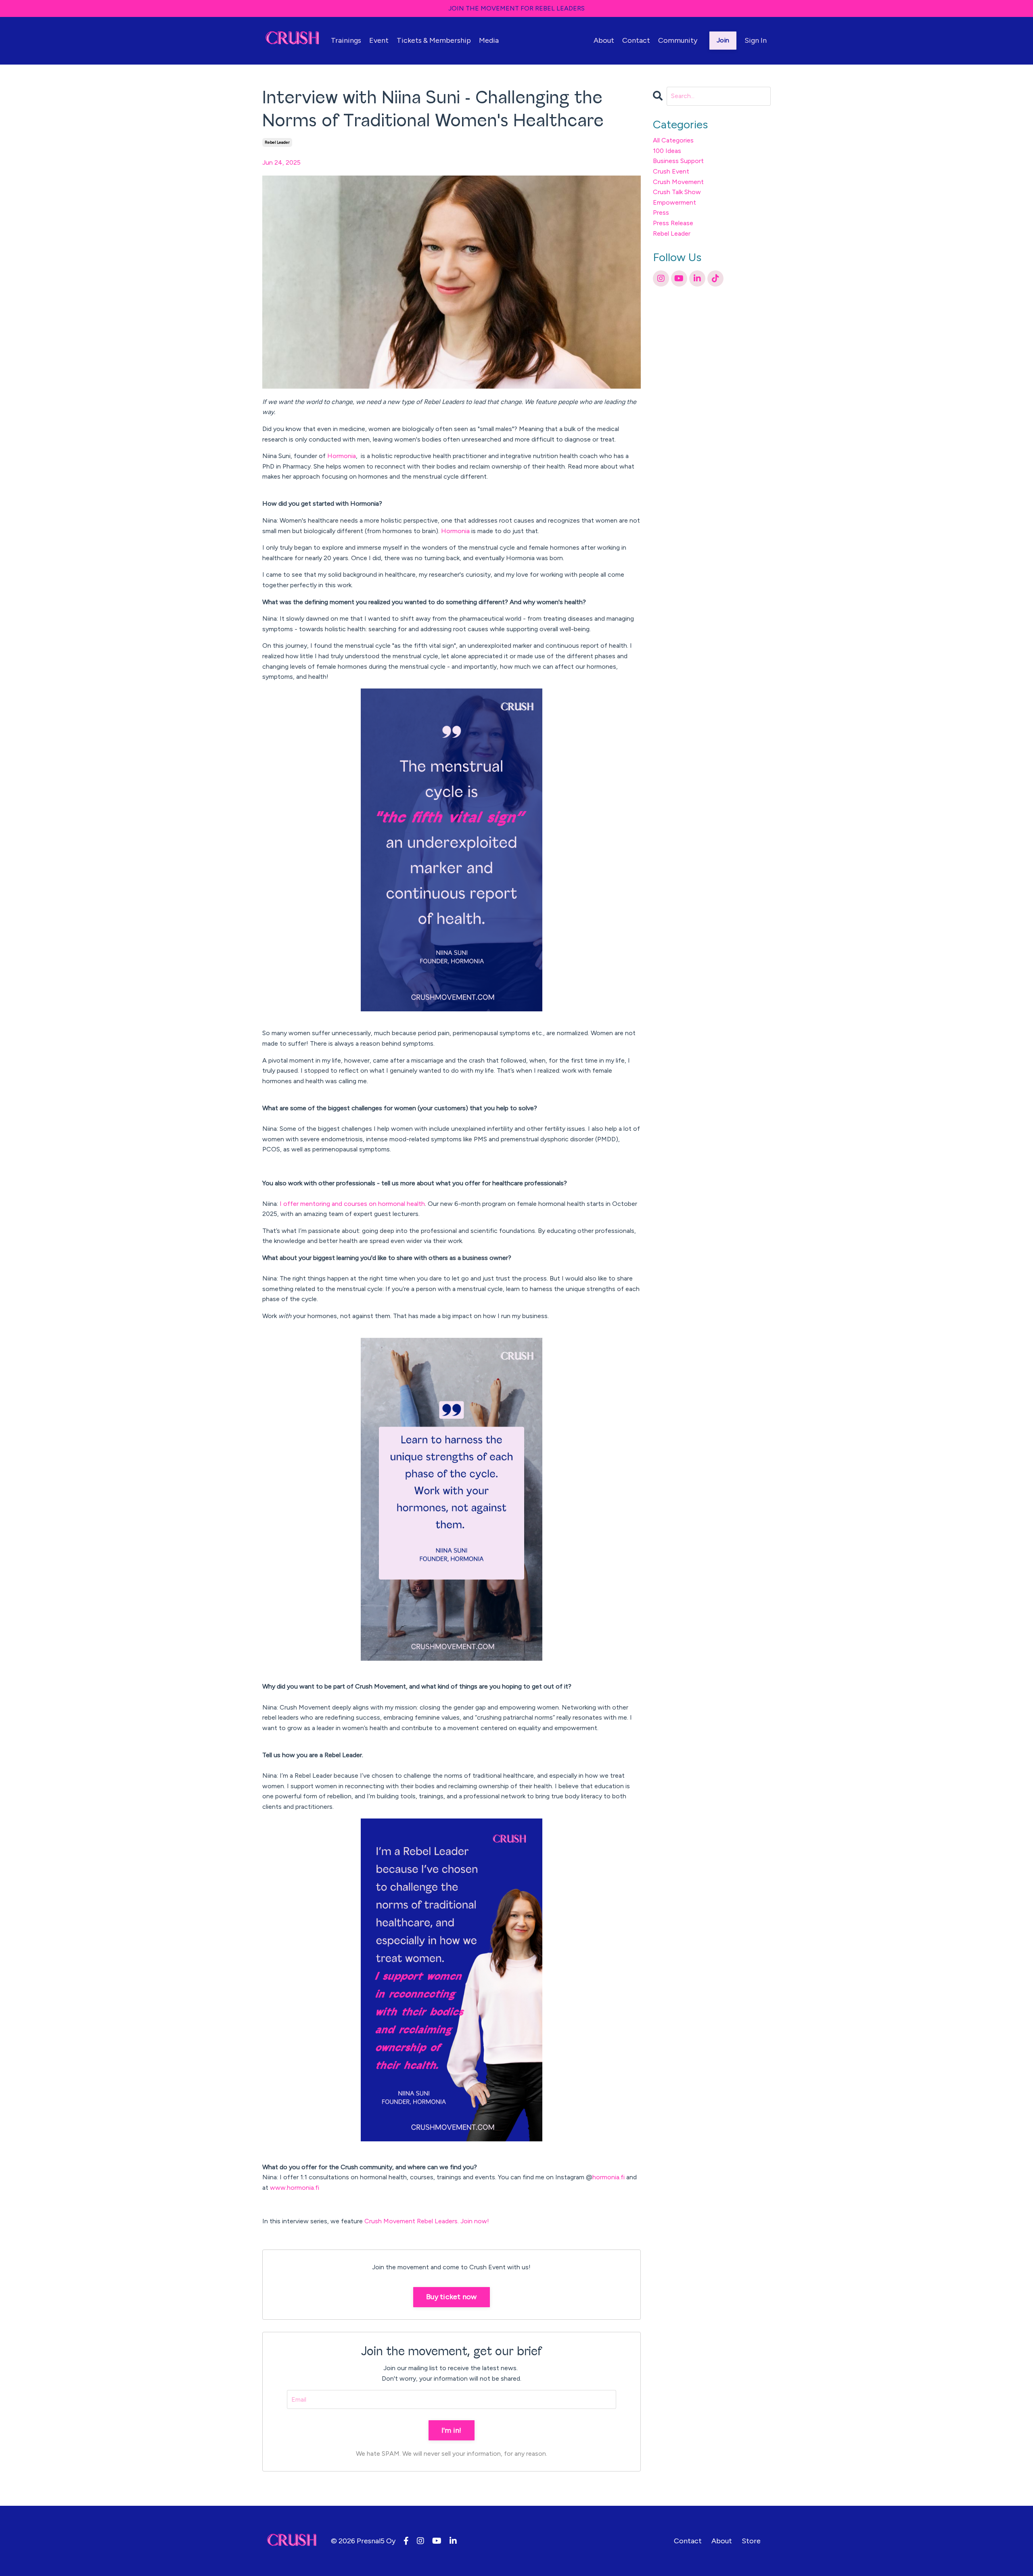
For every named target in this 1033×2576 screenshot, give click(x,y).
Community (678, 40)
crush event (671, 171)
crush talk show (677, 192)
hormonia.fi (609, 2177)
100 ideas (667, 151)
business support (678, 161)
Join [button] (723, 40)
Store (751, 2541)
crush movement (678, 182)
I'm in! (452, 2430)
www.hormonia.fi (295, 2188)
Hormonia (342, 456)
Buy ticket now (452, 2297)
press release (673, 223)
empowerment (674, 202)
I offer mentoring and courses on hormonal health (352, 1204)
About (604, 40)
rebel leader (277, 142)
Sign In (756, 40)
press (661, 212)
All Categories (673, 140)
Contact (636, 40)
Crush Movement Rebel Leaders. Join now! (428, 2221)
